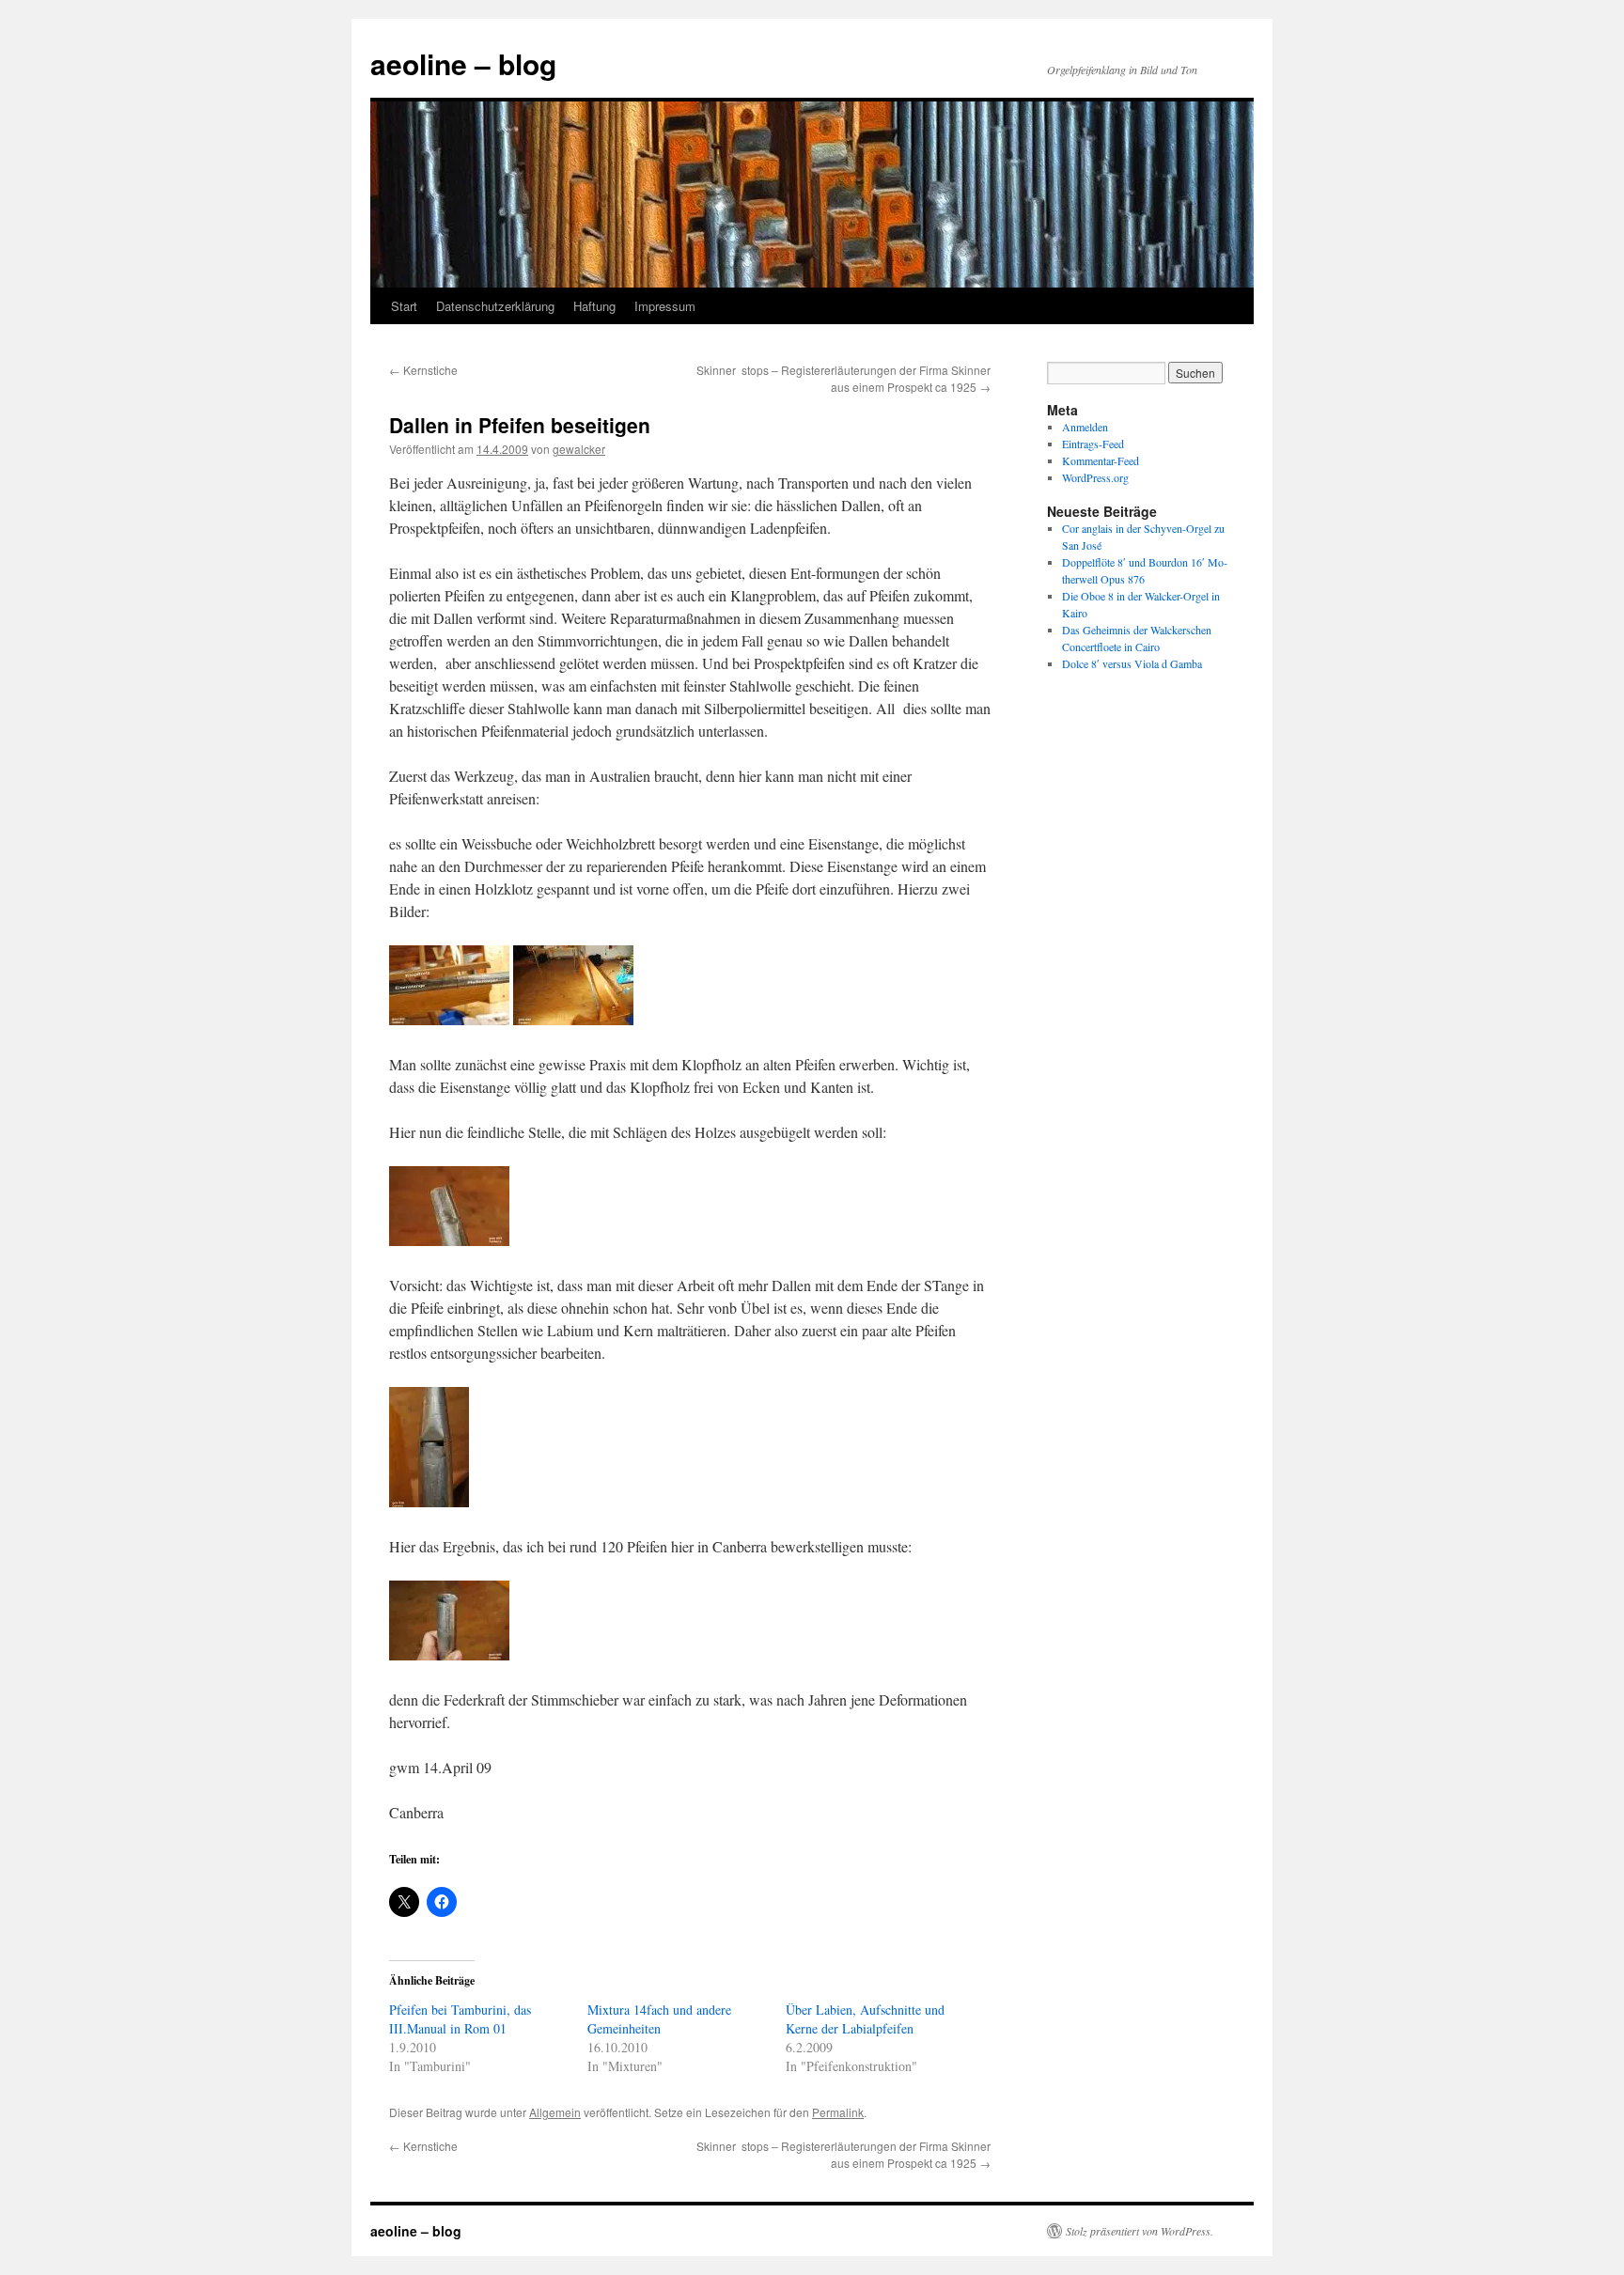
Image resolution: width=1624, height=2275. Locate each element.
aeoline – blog (463, 63)
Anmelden (1085, 427)
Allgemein (555, 2112)
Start (404, 306)
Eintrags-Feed (1093, 444)
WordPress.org (1095, 477)
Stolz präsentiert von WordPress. (1140, 2231)
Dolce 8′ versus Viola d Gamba (1132, 663)
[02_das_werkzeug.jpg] (449, 1019)
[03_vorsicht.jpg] (429, 1501)
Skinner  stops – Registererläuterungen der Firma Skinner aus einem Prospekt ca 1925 (843, 378)
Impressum (665, 306)
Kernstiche (423, 370)
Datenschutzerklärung (495, 306)
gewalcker (579, 449)
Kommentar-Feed (1101, 460)
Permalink (838, 2112)
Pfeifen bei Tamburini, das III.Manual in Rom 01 (460, 2019)
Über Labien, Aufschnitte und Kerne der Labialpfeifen (865, 2019)
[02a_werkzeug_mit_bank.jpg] (573, 1019)
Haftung (594, 306)
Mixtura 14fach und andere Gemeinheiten (659, 2019)
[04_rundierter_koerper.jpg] (449, 1654)
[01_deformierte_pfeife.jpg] (449, 1240)
